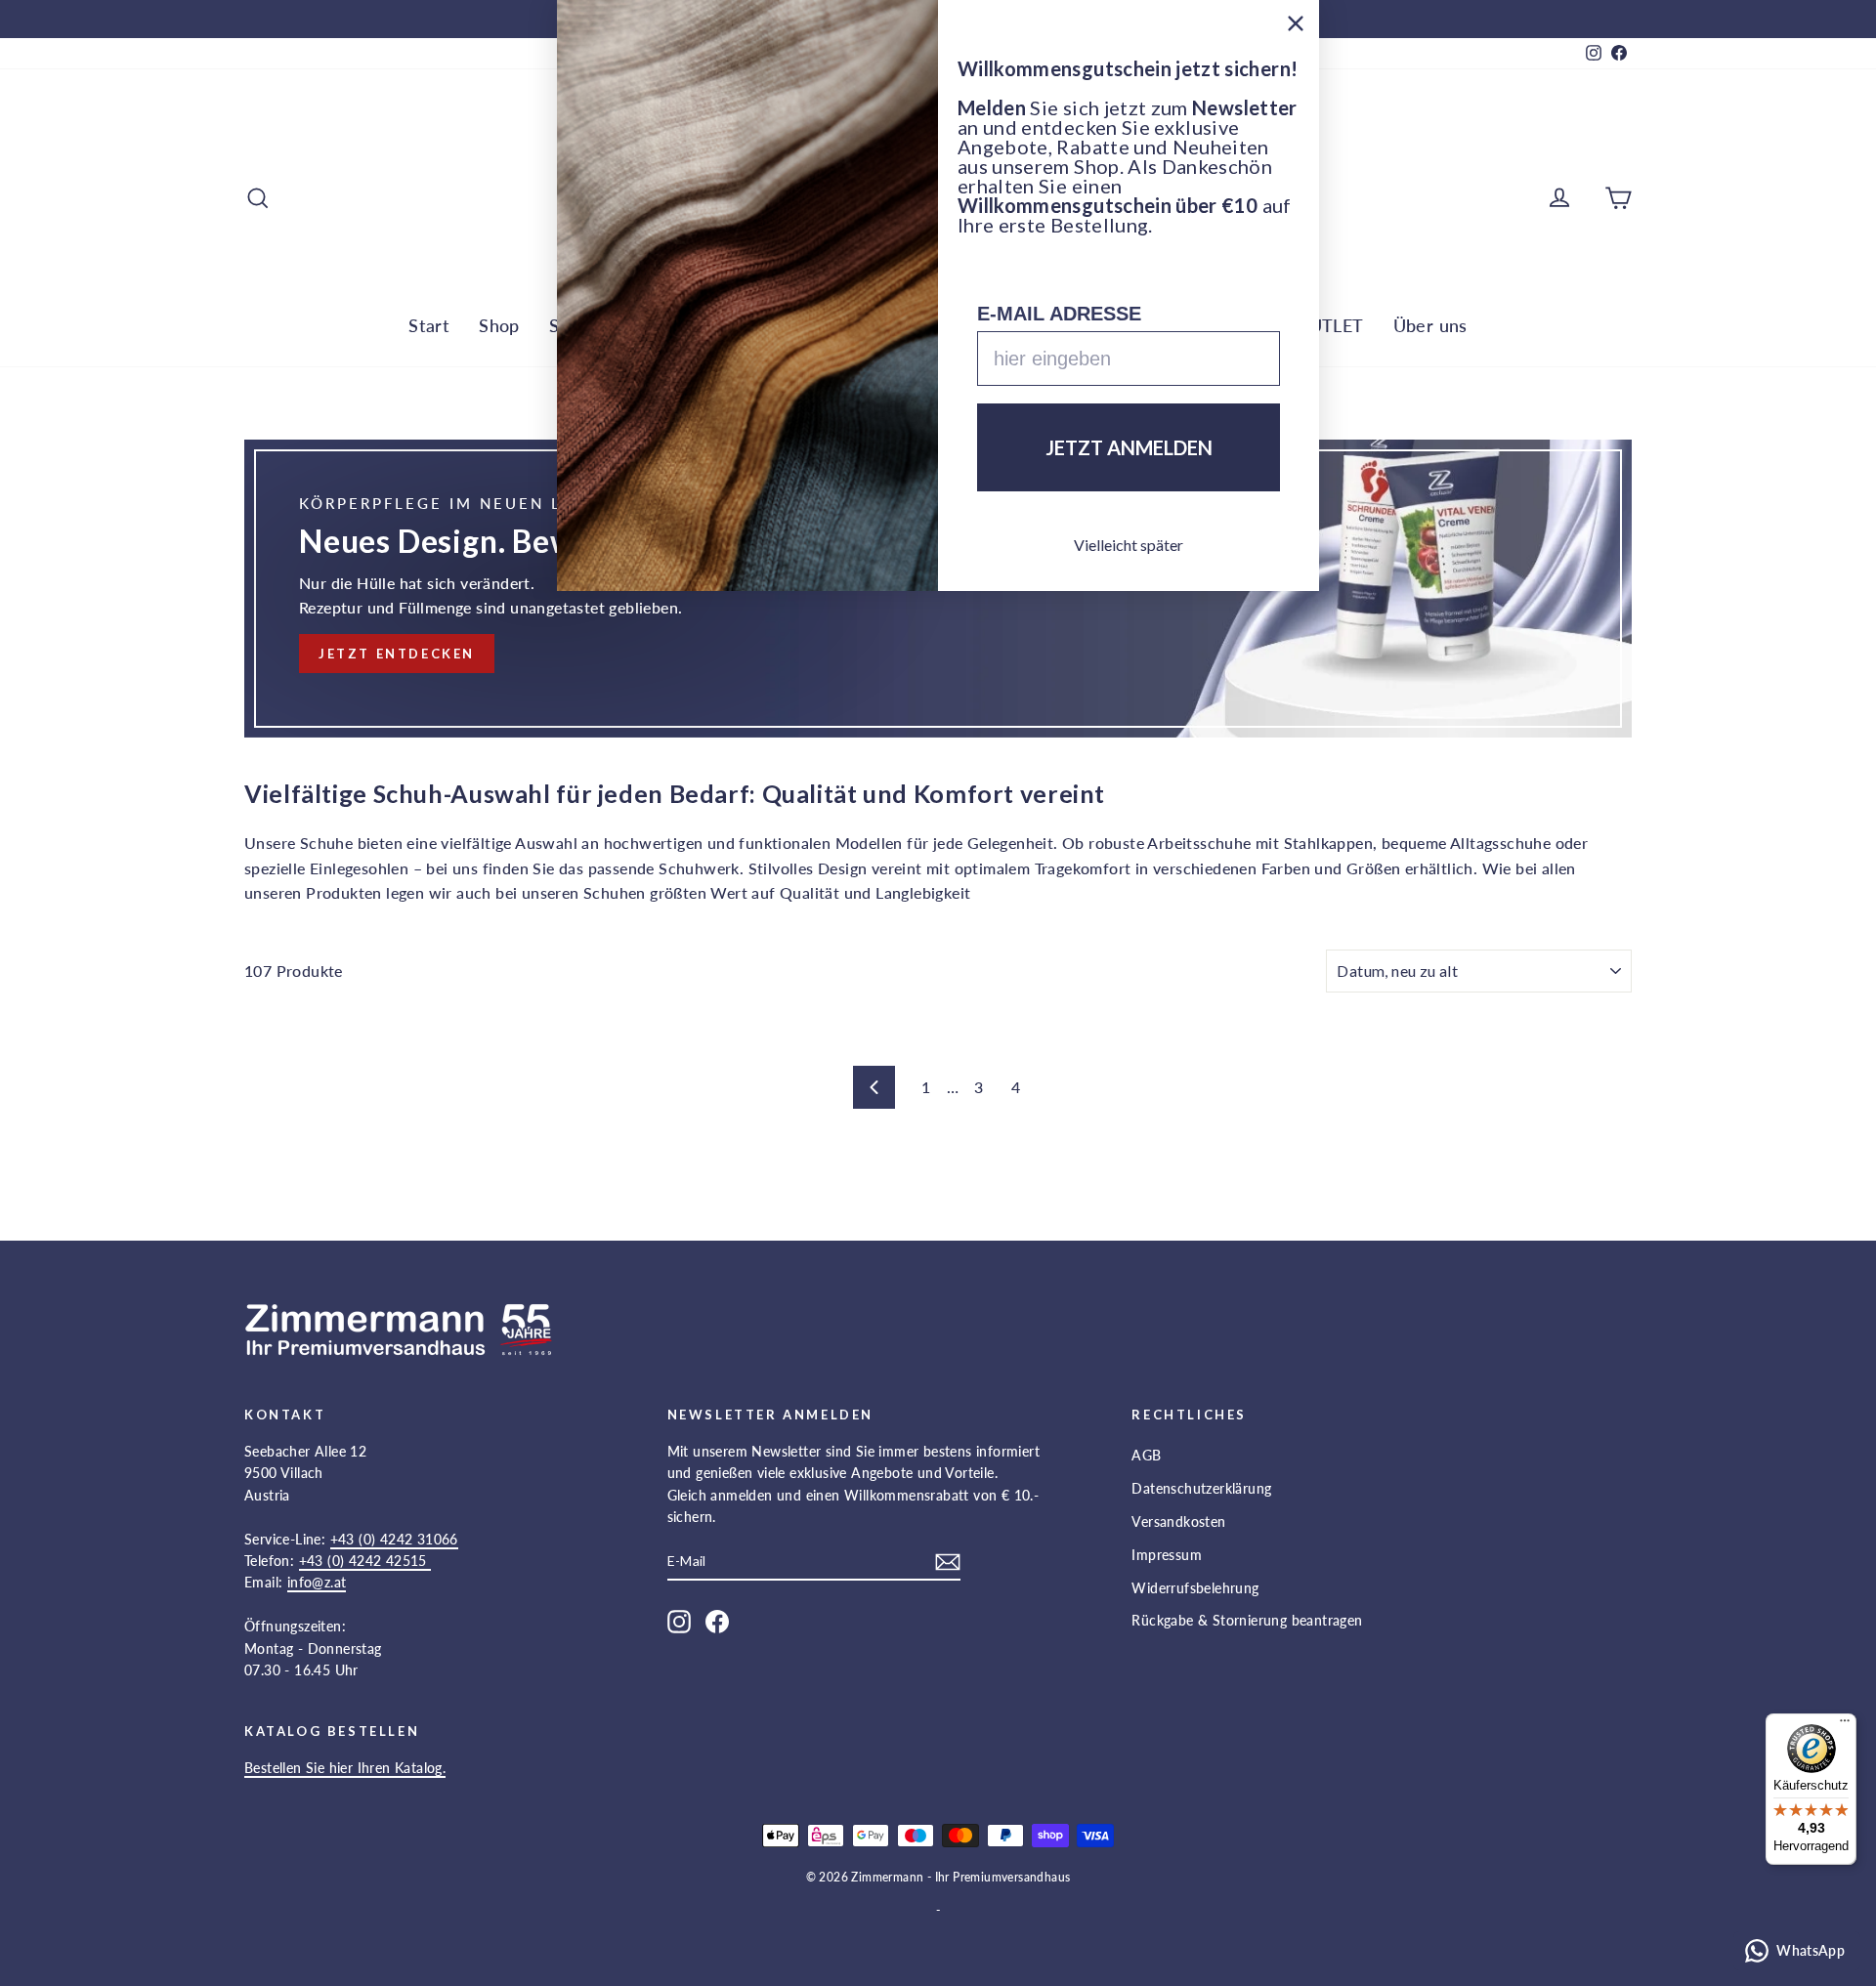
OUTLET (1329, 325)
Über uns (1430, 325)
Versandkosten (1178, 1521)
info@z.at (317, 1582)
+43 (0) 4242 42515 (365, 1561)
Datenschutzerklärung (1201, 1488)
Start (429, 325)
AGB (1146, 1455)
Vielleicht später (1129, 545)
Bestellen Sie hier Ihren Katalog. (345, 1768)
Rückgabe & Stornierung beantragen (1247, 1620)
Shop (499, 325)
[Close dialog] (1296, 23)
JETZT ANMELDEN (1129, 447)
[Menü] (1845, 1725)
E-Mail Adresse (1059, 314)
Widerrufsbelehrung (1195, 1588)
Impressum (1167, 1555)
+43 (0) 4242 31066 (394, 1539)
